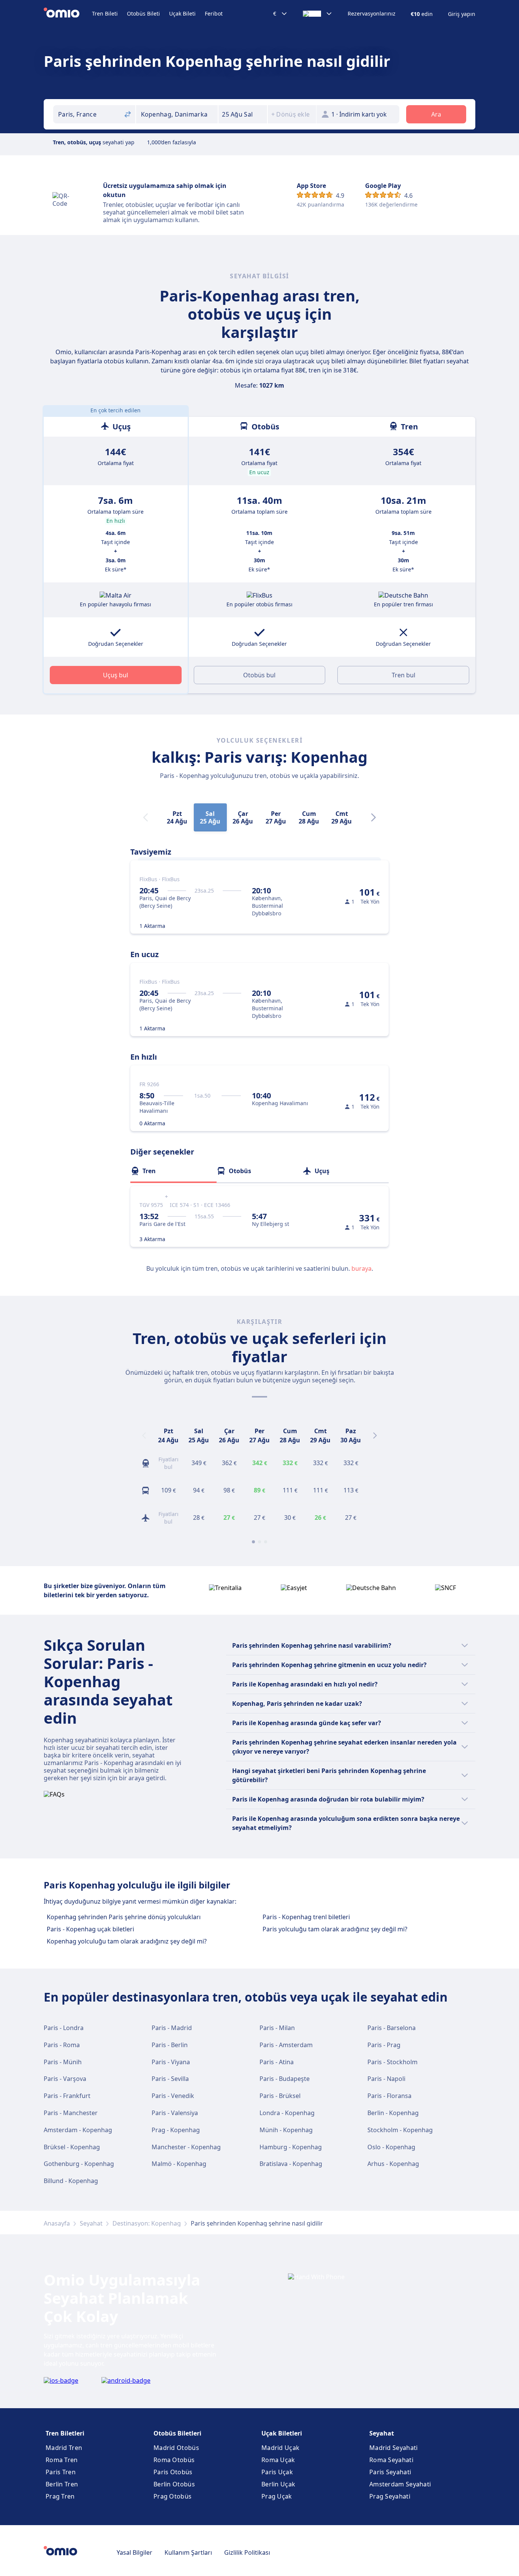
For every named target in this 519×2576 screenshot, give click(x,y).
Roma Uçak (278, 2460)
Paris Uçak (277, 2472)
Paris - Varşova (65, 2079)
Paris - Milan (277, 2028)
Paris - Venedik (173, 2096)
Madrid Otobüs (176, 2448)
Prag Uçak (277, 2496)
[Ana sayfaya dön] (68, 14)
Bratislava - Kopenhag (291, 2164)
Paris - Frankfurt (67, 2096)
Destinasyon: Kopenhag (147, 2223)
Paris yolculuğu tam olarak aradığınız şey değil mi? (335, 1929)
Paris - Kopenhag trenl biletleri (306, 1917)
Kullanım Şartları (188, 2552)
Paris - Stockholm (392, 2062)
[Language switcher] (318, 14)
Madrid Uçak (280, 2448)
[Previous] (144, 1435)
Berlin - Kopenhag (393, 2113)
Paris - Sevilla (170, 2079)
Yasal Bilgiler (134, 2552)
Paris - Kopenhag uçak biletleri (90, 1929)
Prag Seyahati (390, 2496)
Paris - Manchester (71, 2113)
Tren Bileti (105, 13)
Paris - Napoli (386, 2079)
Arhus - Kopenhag (393, 2164)
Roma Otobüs (174, 2460)
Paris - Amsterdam (286, 2045)
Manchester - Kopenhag (186, 2147)
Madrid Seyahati (394, 2448)
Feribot (214, 13)
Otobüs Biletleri (177, 2433)
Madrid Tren (64, 2448)
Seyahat (91, 2223)
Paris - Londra (64, 2028)
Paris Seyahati (390, 2472)
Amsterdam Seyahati (400, 2484)
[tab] (173, 1171)
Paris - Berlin (170, 2045)
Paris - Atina (277, 2062)
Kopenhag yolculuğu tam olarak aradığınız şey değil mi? (127, 1941)
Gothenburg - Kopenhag (79, 2164)
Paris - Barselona (392, 2028)
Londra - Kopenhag (287, 2113)
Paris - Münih (63, 2062)
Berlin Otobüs (174, 2484)
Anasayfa (57, 2223)
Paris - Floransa (389, 2096)
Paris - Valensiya (175, 2113)
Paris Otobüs (173, 2472)
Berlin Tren (62, 2484)
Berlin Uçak (278, 2484)
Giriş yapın (462, 14)
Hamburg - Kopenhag (291, 2147)
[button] (243, 114)
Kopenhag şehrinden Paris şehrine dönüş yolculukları (124, 1917)
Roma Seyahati (391, 2460)
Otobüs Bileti (143, 13)
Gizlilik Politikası (247, 2552)
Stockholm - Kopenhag (400, 2130)
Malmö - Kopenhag (179, 2164)
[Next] (373, 817)
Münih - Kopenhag (286, 2130)
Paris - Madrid (172, 2028)
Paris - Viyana (171, 2062)
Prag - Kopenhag (176, 2130)
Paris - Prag (384, 2045)
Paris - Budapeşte (285, 2079)
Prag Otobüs (172, 2496)
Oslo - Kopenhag (391, 2147)
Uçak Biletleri (282, 2433)
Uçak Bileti (182, 13)
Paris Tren (61, 2472)
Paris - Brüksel (280, 2096)
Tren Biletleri (65, 2433)
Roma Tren (62, 2460)
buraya (362, 1268)
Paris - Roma (62, 2045)
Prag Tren (60, 2496)
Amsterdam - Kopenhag (78, 2130)
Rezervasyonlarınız (372, 14)
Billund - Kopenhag (71, 2181)
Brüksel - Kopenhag (72, 2147)
